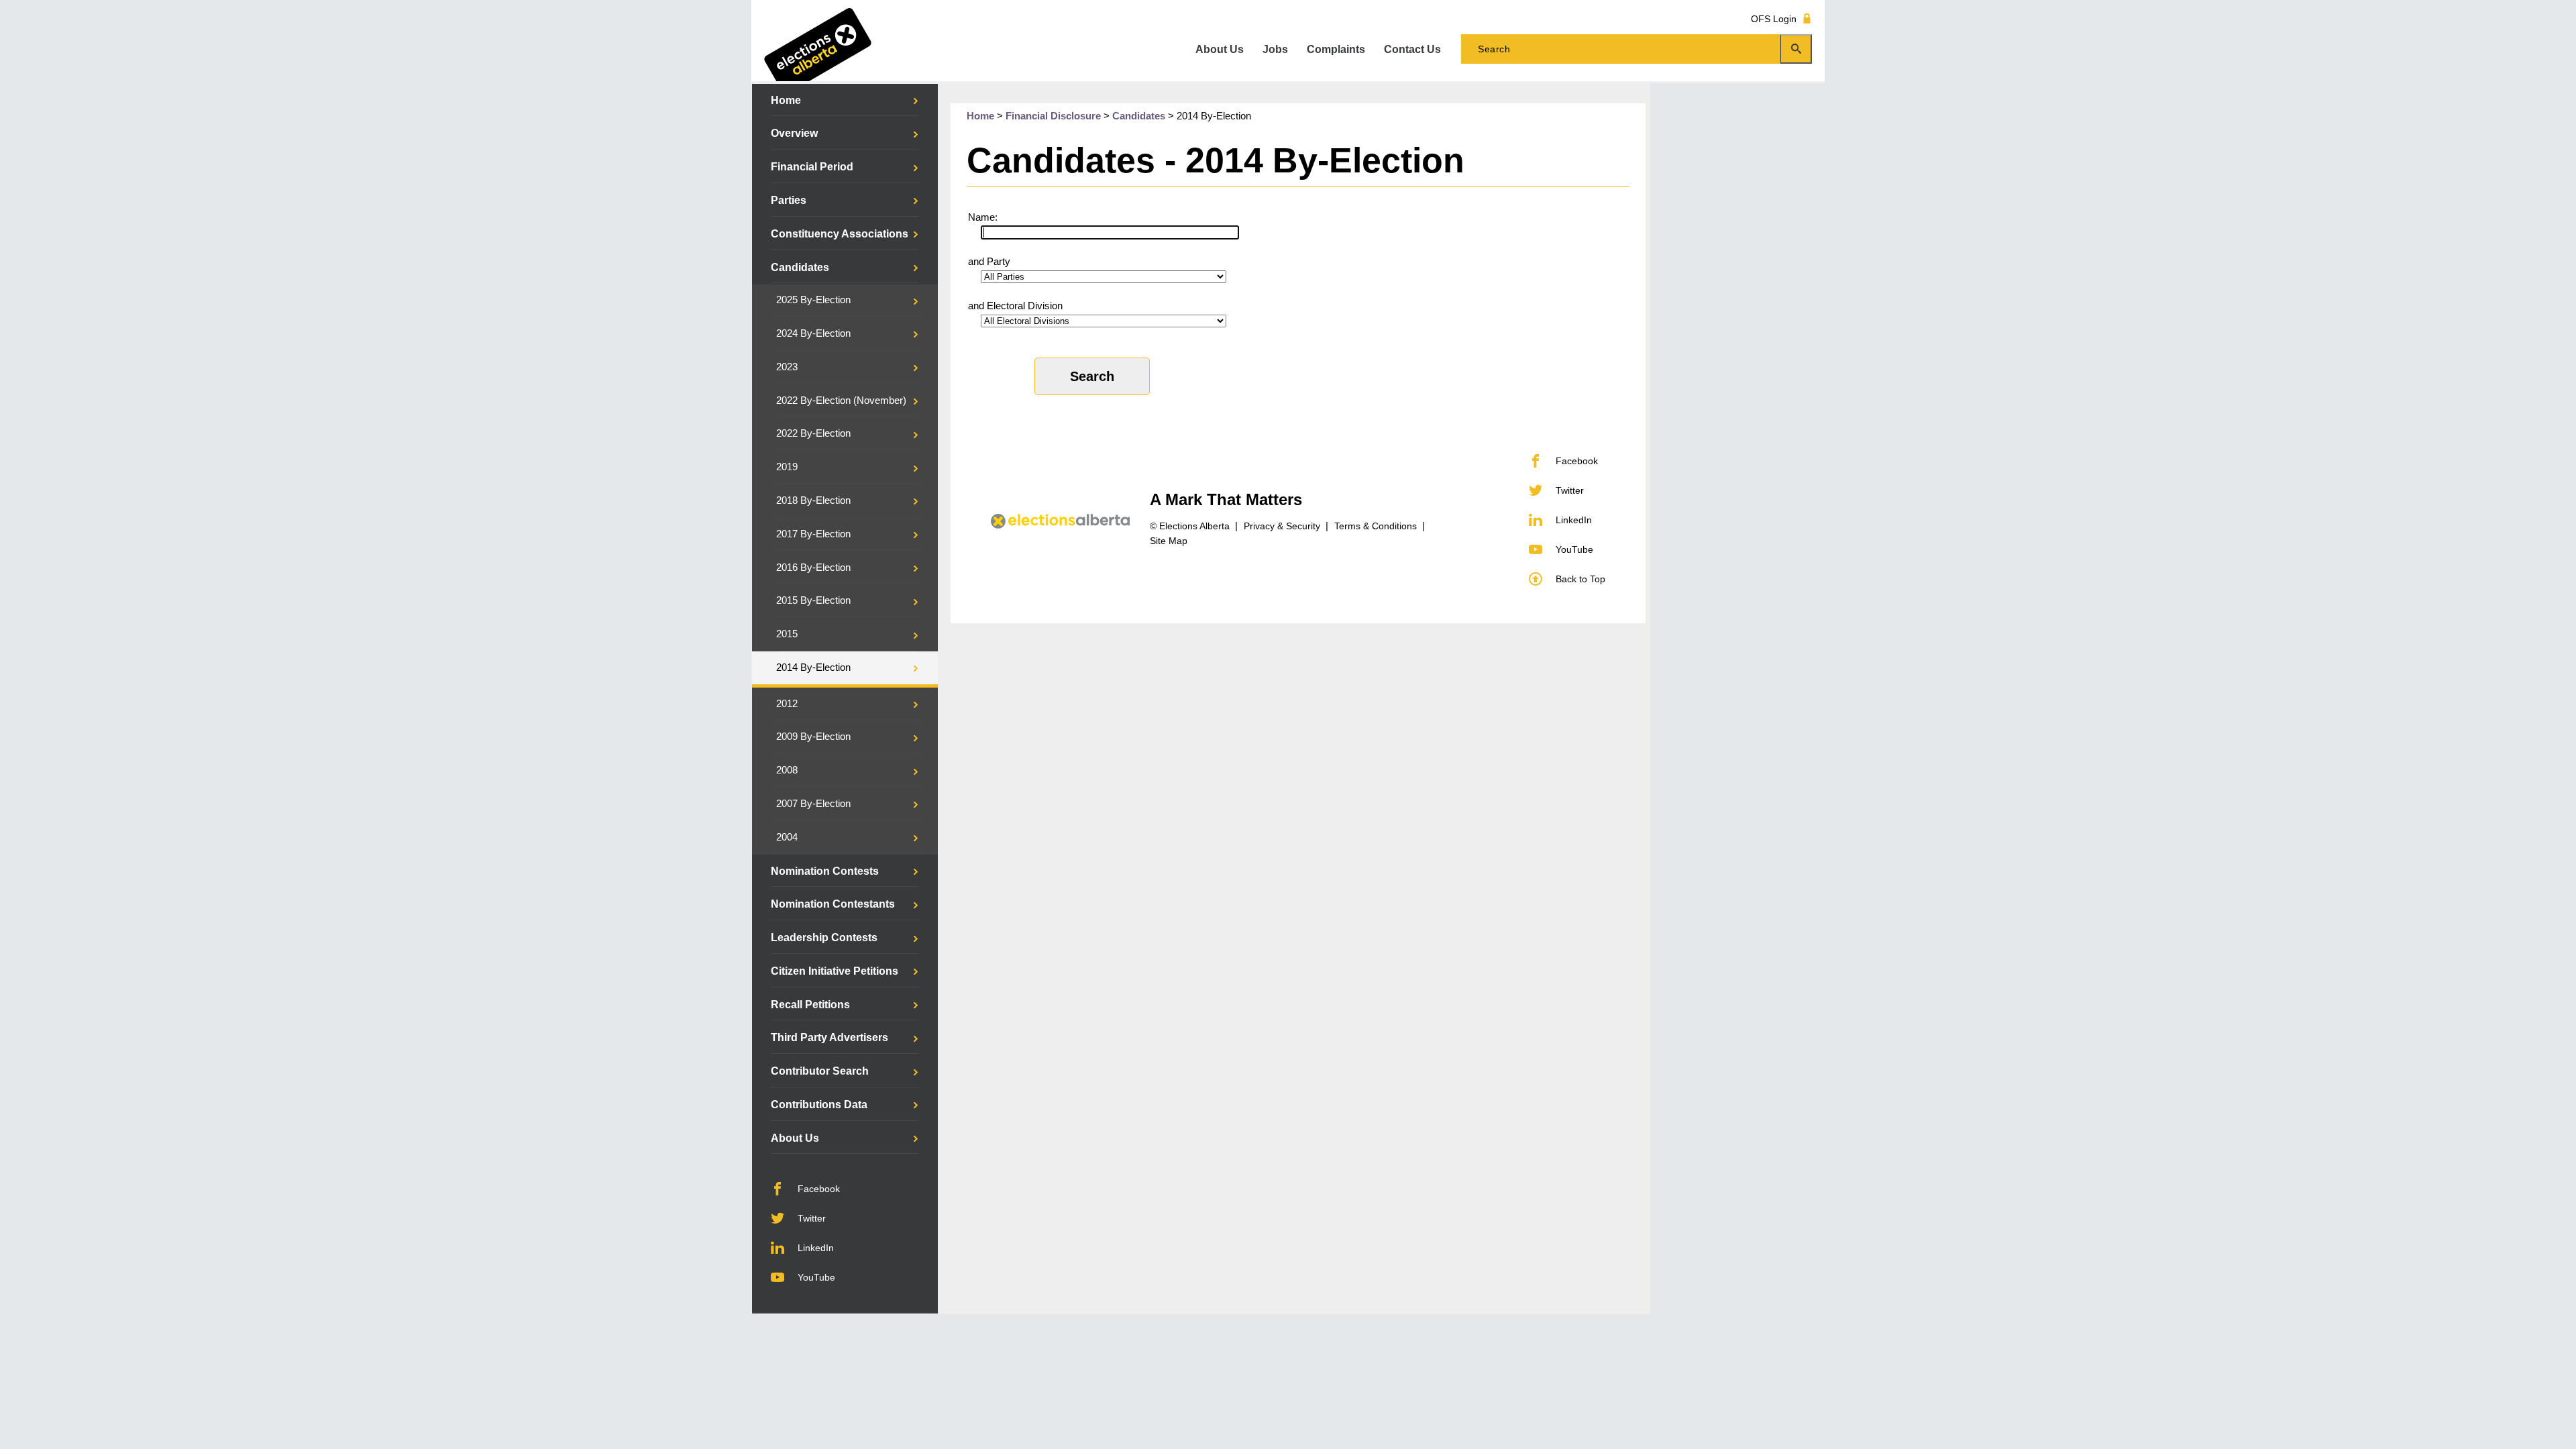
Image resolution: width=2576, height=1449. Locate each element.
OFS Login (1774, 18)
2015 (787, 634)
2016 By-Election (813, 568)
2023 (787, 367)
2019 (787, 467)
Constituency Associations (840, 234)
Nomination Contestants (833, 904)
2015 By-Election (813, 600)
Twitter (812, 1218)
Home (786, 100)
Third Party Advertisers (829, 1037)
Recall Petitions (810, 1005)
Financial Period (812, 167)
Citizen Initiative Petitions (835, 971)
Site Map (1169, 541)
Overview (794, 133)
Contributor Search (820, 1071)
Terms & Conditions (1376, 526)
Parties (789, 200)
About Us (795, 1138)
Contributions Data (819, 1105)
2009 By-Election (813, 737)
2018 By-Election (813, 500)
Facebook (819, 1189)
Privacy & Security (1282, 526)
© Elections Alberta (1190, 526)
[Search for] (1636, 49)
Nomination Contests (825, 871)
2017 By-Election (813, 534)
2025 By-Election (813, 300)
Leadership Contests (824, 937)
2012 (787, 704)
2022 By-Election (813, 433)
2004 (787, 837)
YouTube (816, 1277)
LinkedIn (816, 1248)
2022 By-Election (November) (841, 400)
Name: (983, 217)
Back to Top (1580, 579)
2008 (787, 770)
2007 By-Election (813, 804)
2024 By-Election (813, 333)
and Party (989, 262)
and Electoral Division (1015, 306)
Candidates (800, 267)
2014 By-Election (813, 667)
